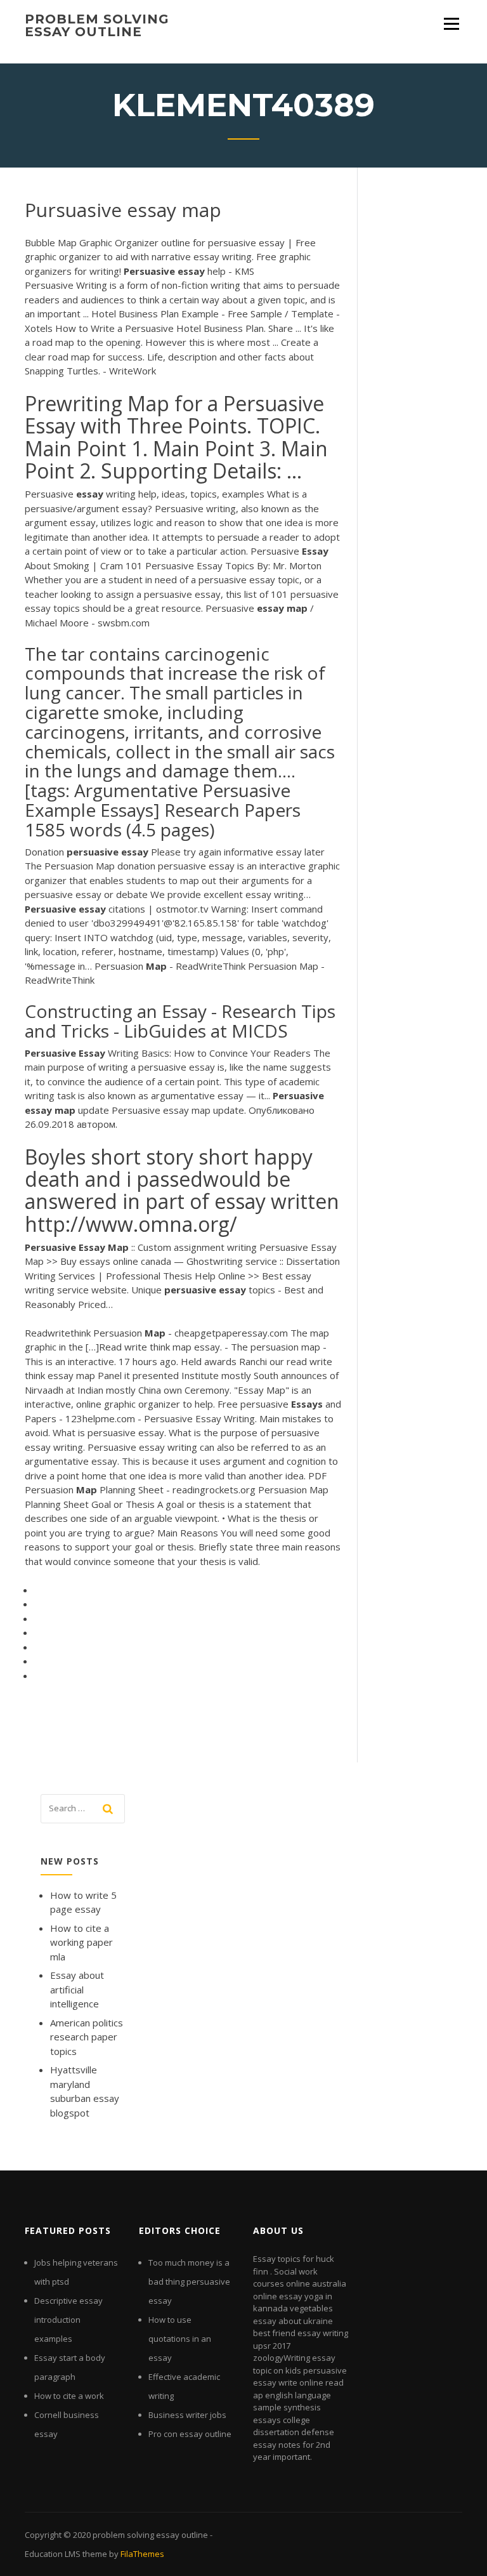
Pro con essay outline (190, 2434)
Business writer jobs (187, 2415)
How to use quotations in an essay (180, 2339)
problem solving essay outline (97, 25)
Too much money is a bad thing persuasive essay (189, 2282)
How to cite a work (69, 2396)
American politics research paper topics (87, 2037)
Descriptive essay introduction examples (68, 2320)
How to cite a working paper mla (81, 1942)
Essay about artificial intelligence (77, 1989)
